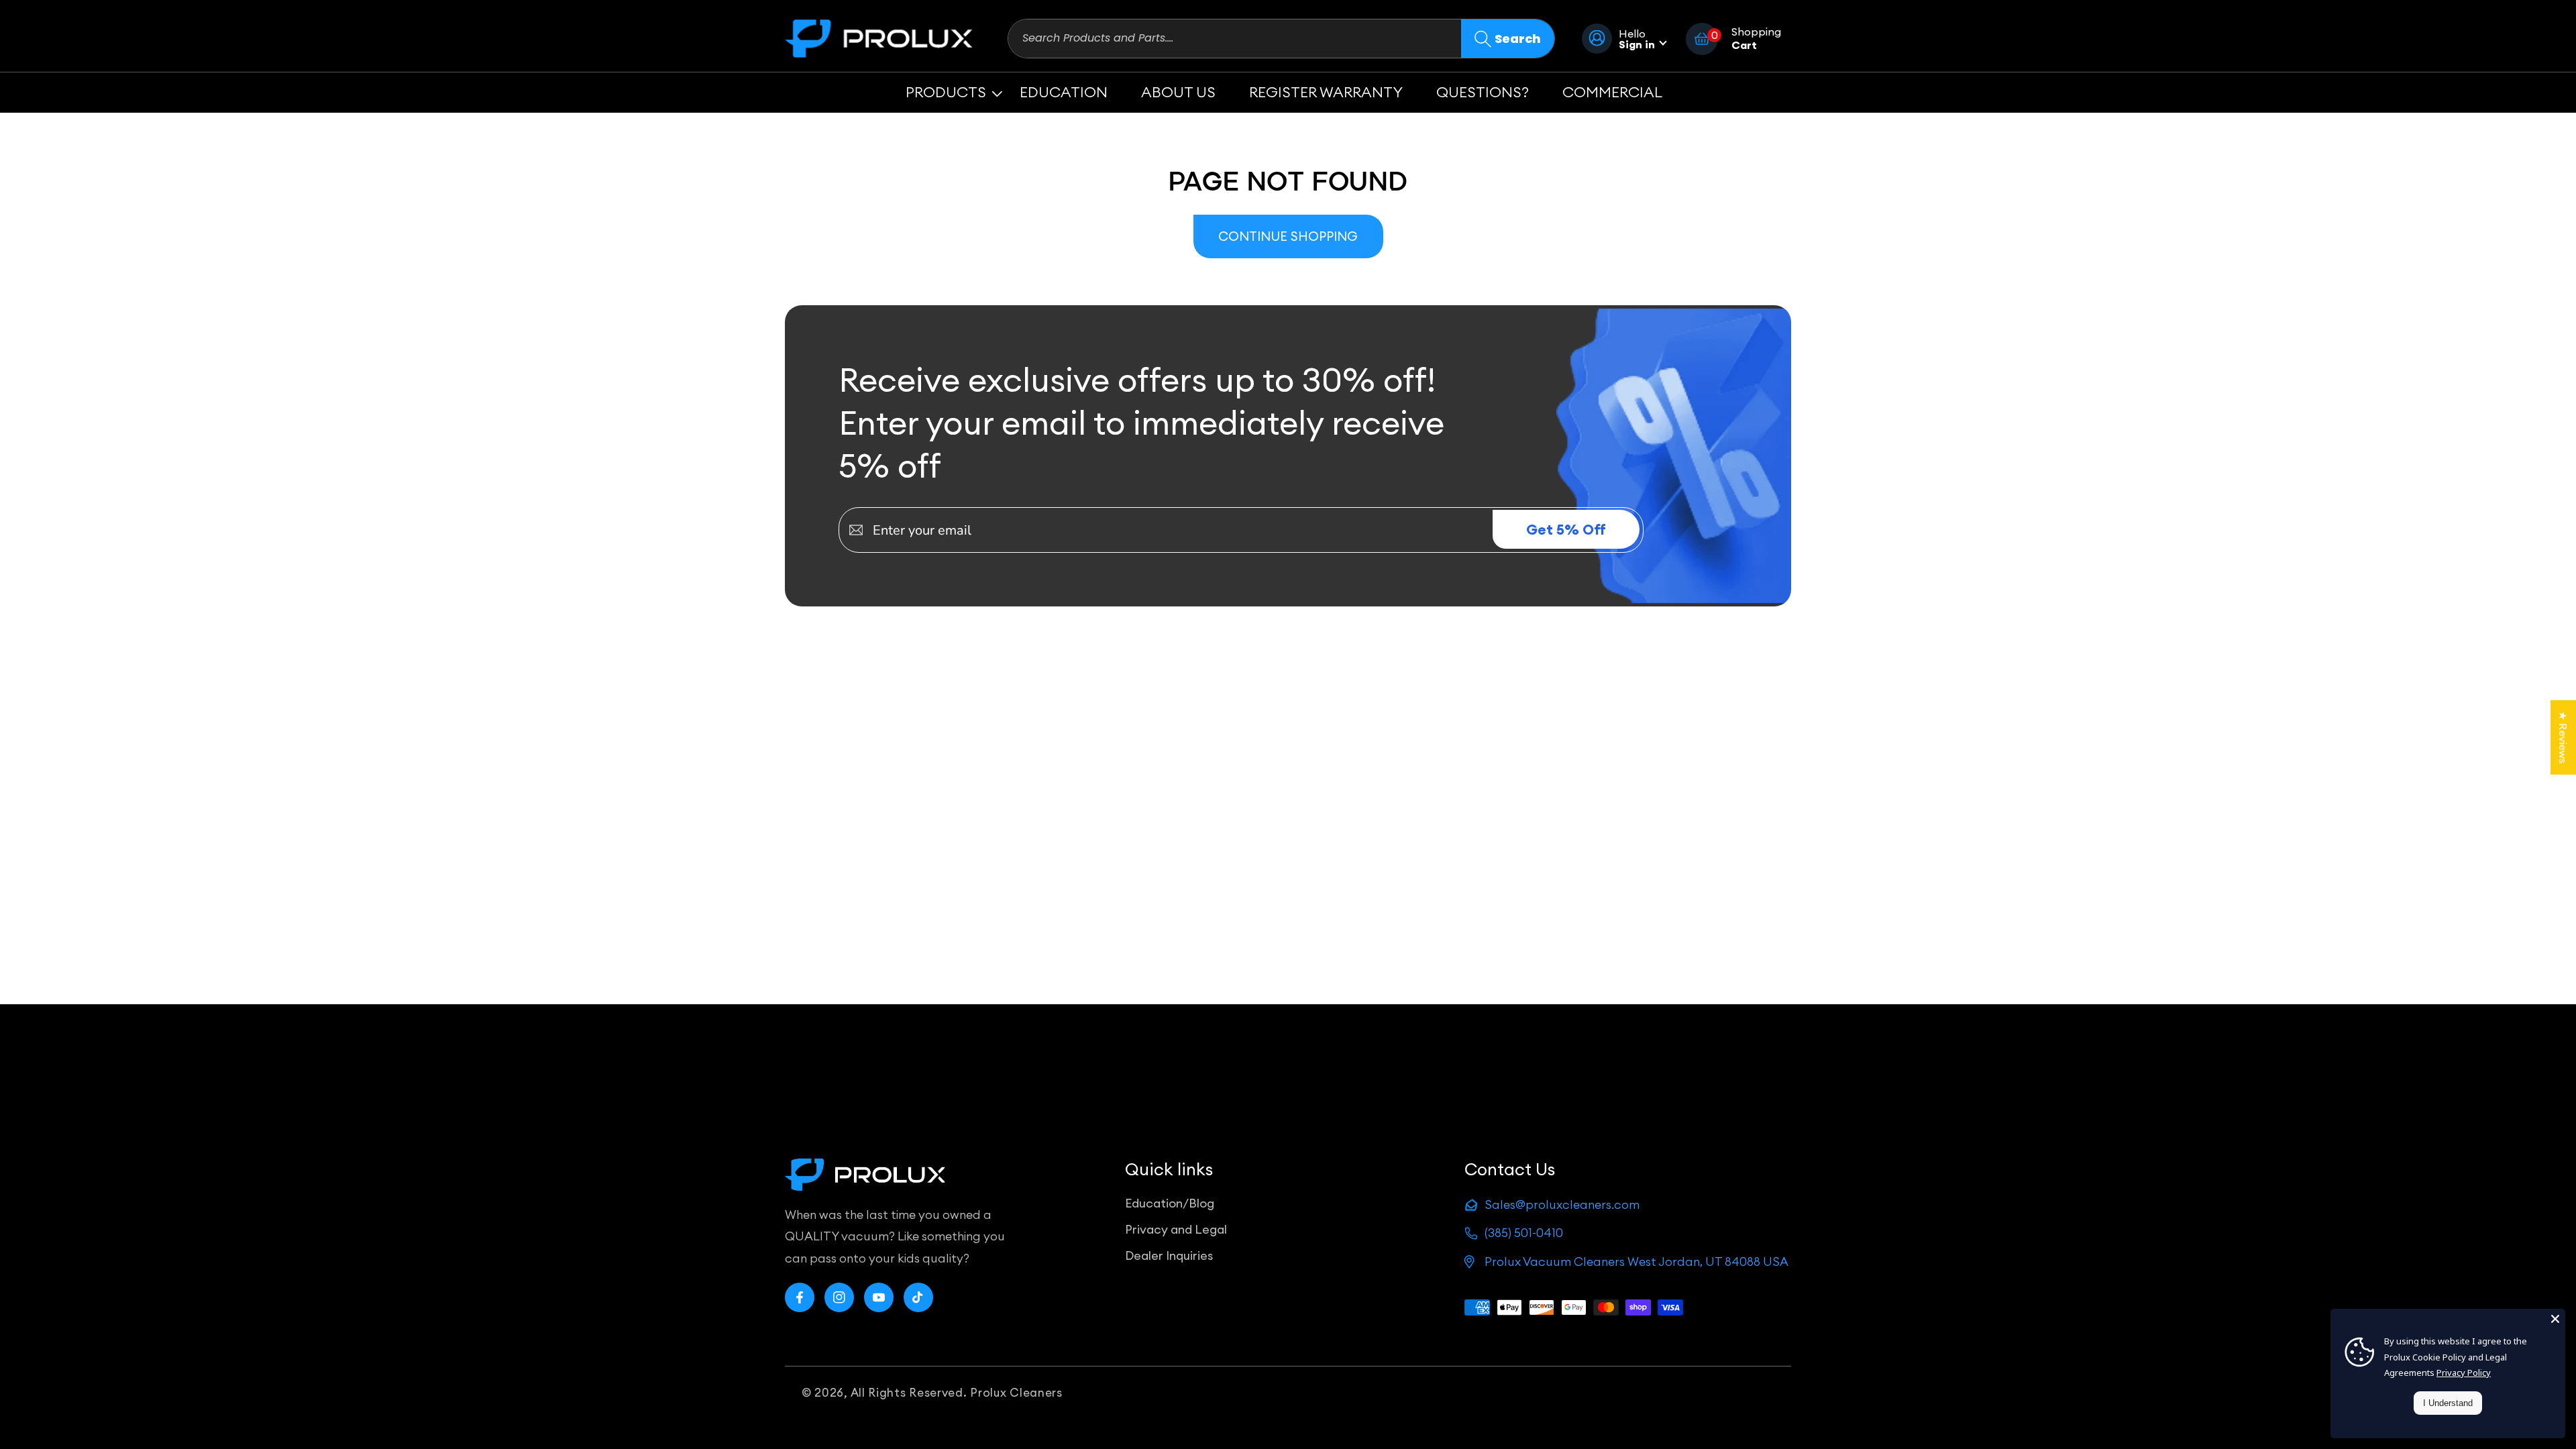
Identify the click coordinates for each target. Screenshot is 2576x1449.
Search (1518, 39)
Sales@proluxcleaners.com (1562, 1204)
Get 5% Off (1566, 530)
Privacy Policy (2464, 1373)
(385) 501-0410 (1524, 1233)
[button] (946, 92)
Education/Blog (1170, 1203)
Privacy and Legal (1176, 1229)
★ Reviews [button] (2563, 738)
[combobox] (1235, 39)
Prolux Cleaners (1016, 1393)
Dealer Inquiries (1169, 1255)
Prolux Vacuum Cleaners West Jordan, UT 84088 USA (1636, 1262)
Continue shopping (1288, 236)
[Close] (2555, 1319)
